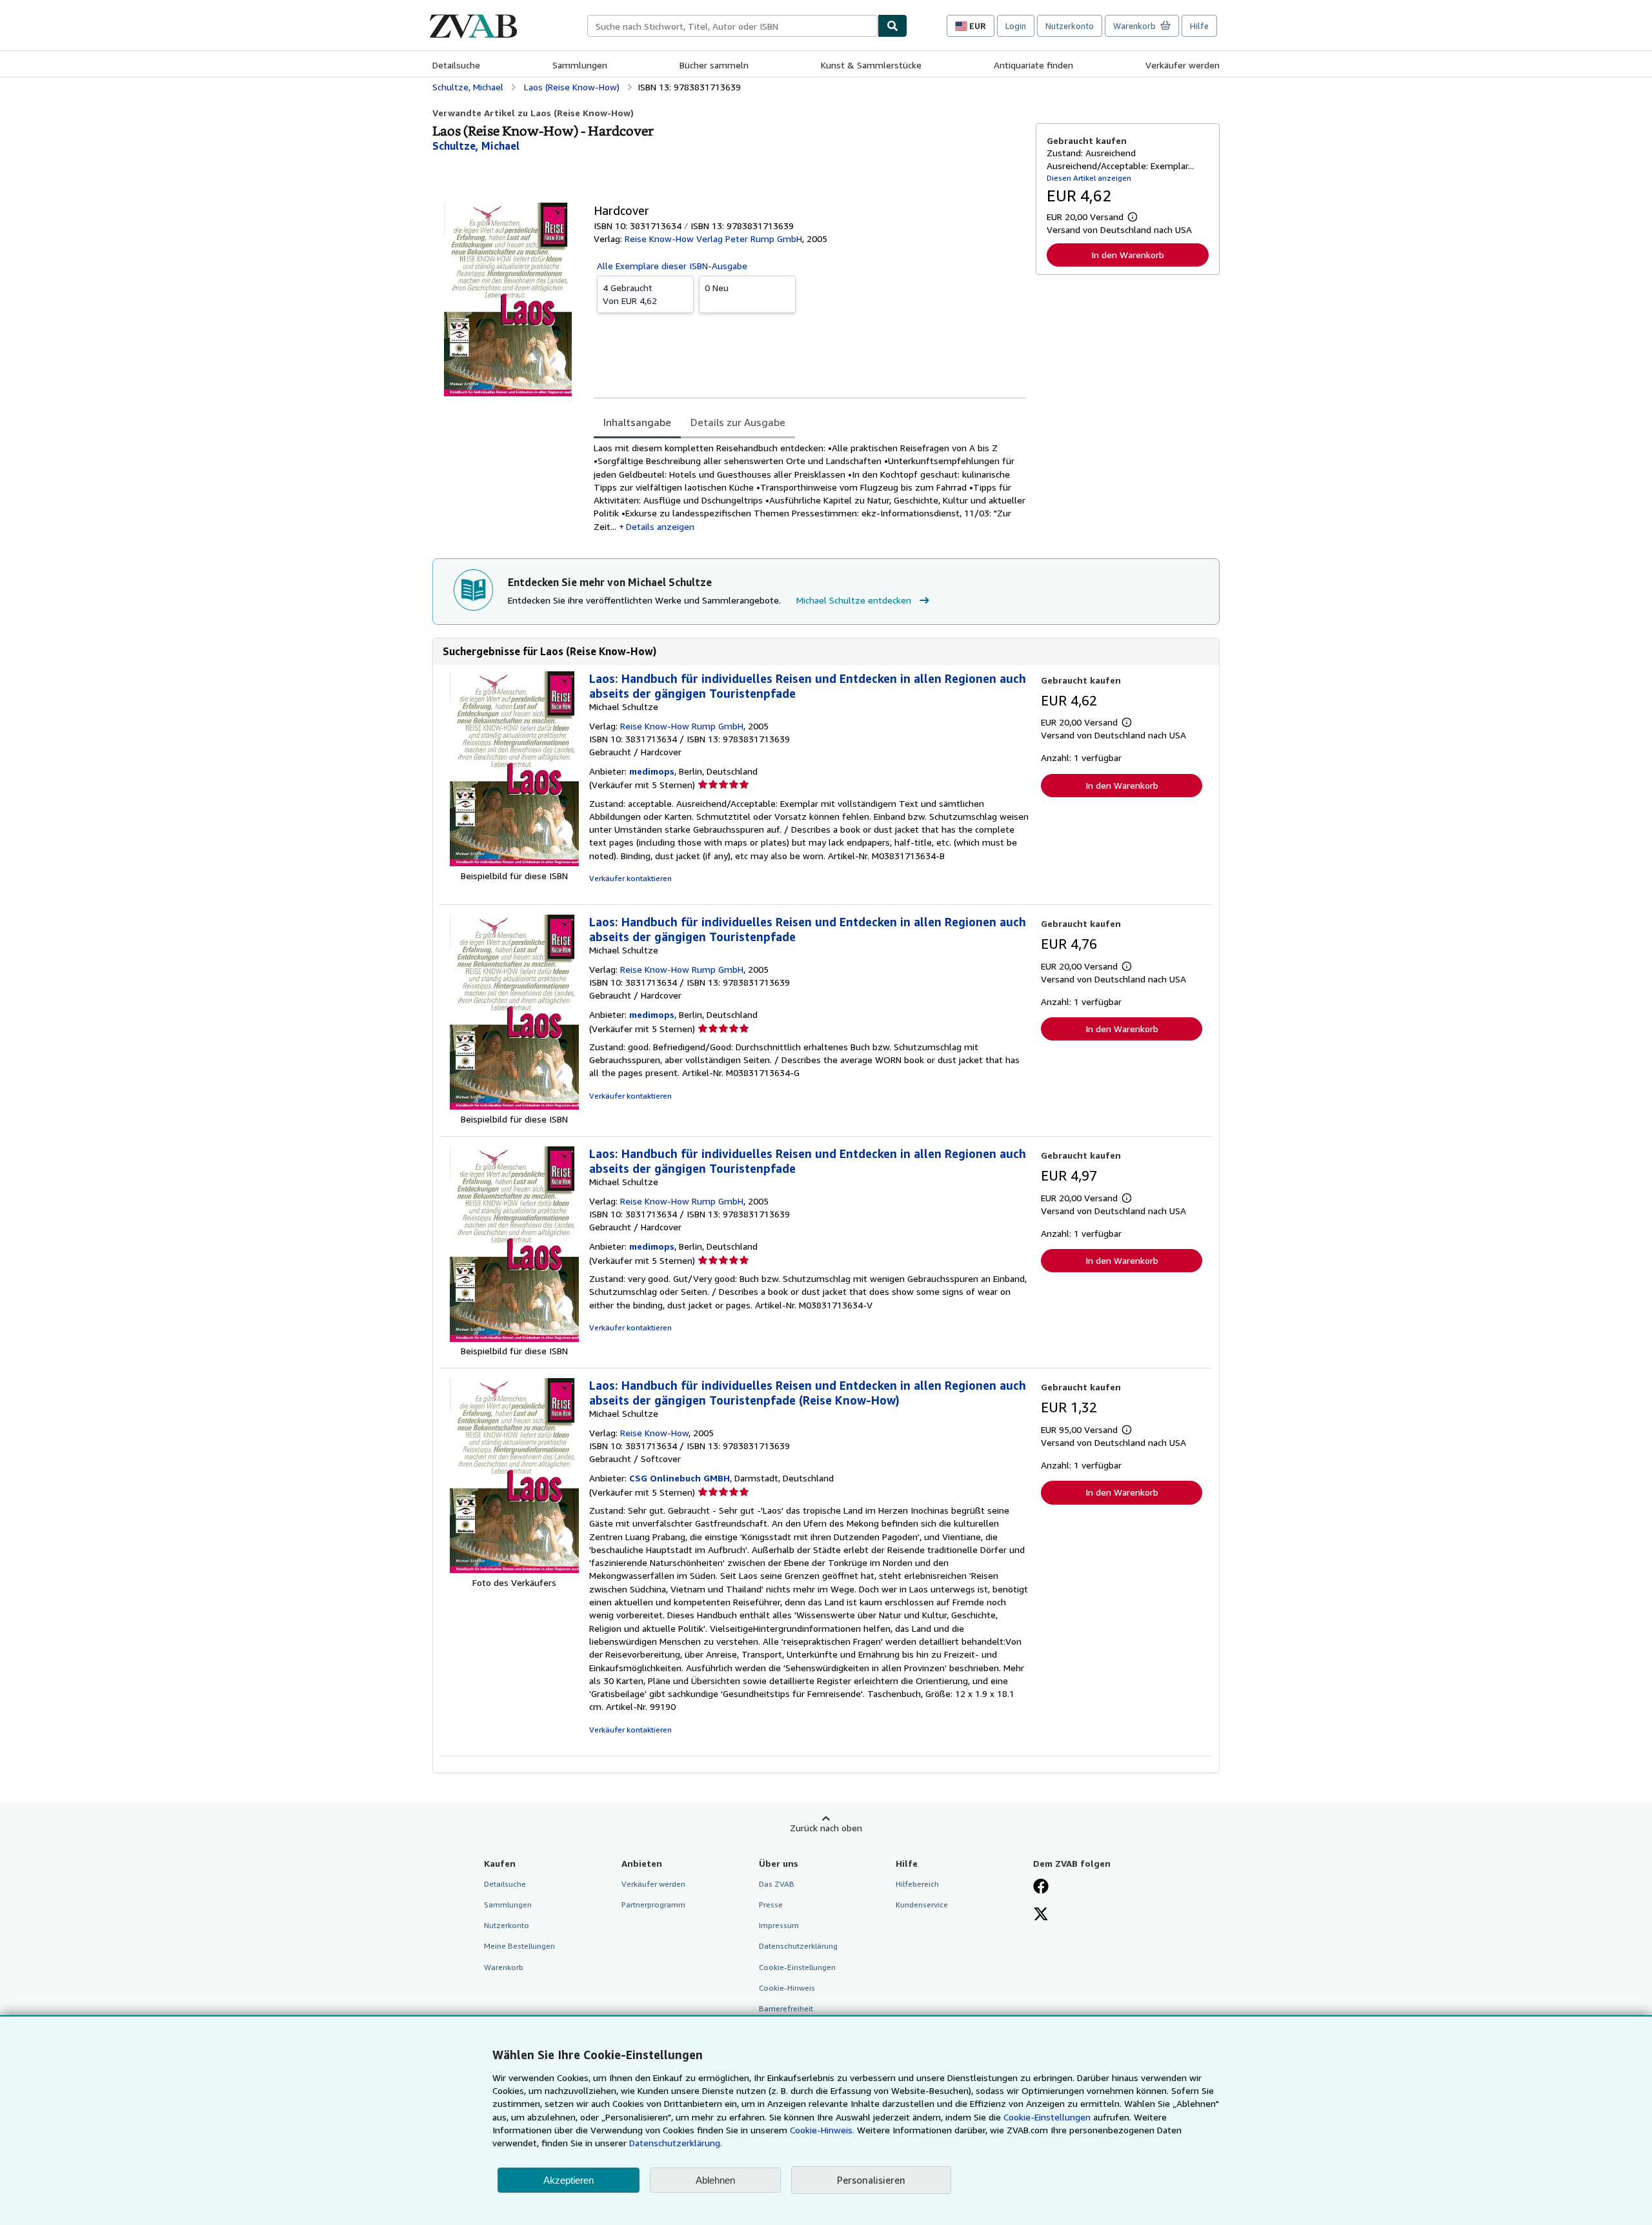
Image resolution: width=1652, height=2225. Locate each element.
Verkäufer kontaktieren (630, 878)
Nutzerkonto (1070, 26)
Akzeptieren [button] (569, 2180)
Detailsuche (456, 65)
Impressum (779, 1925)
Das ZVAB (777, 1884)
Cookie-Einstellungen (1047, 2117)
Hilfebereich (917, 1884)
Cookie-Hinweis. (822, 2130)
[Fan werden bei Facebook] (1041, 1887)
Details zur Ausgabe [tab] (738, 422)
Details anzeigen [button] (660, 526)
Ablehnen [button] (715, 2180)
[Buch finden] (892, 26)
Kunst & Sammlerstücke (871, 65)
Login (1016, 26)
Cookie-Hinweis (787, 1988)
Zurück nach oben (826, 1828)
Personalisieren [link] (871, 2180)
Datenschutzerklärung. (676, 2143)
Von (630, 294)
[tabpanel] (810, 487)
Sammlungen (580, 65)
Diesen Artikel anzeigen (1089, 178)
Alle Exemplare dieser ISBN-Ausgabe (672, 266)
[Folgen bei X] (1041, 1915)
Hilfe (1199, 26)
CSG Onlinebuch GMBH (680, 1478)
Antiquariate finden (1033, 65)
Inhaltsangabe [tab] (637, 422)
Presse (771, 1905)
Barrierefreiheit (786, 2008)
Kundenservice (922, 1905)
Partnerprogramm (653, 1905)
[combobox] (732, 26)
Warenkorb (504, 1967)
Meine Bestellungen (519, 1946)
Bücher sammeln (714, 65)
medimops (652, 771)
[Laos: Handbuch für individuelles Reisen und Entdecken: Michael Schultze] (514, 863)
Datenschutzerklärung (798, 1946)
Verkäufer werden (1183, 65)
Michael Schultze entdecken (854, 600)
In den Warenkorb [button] (1128, 255)
